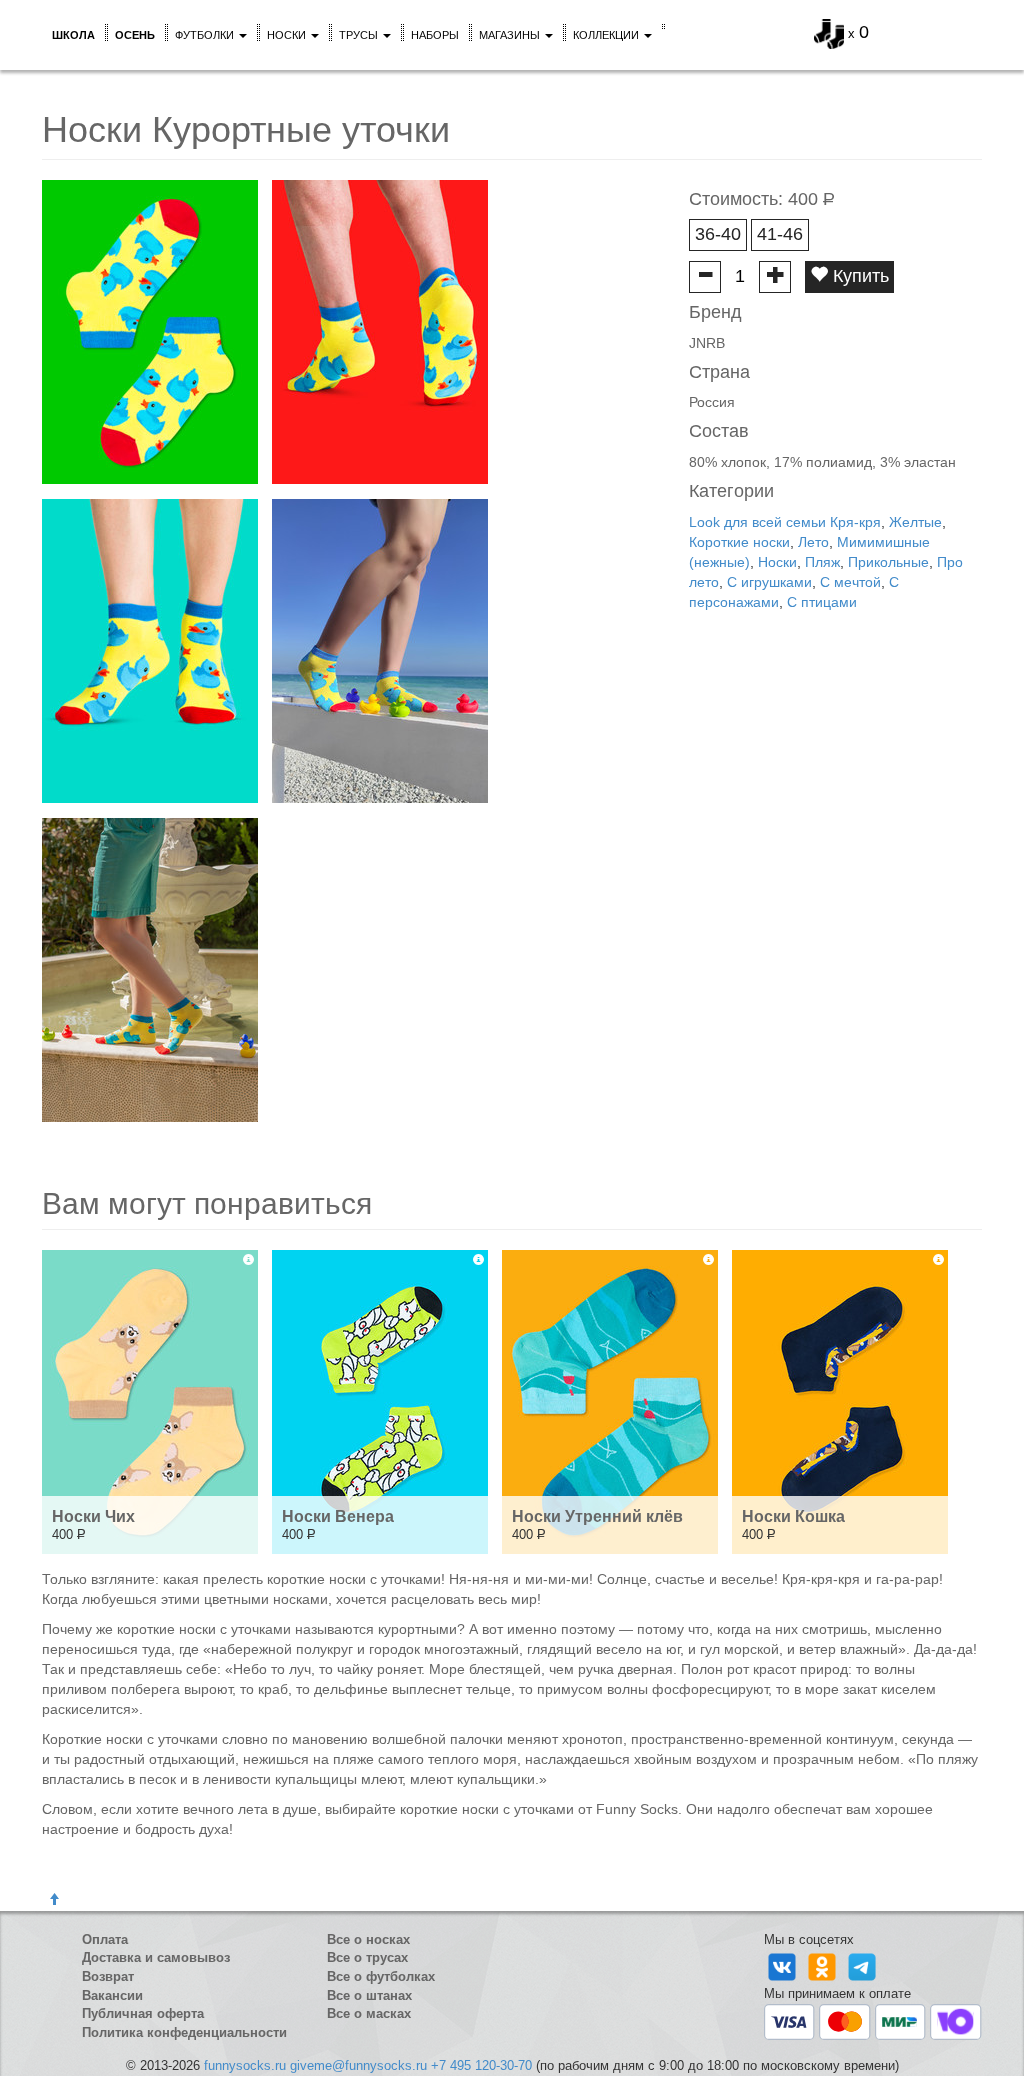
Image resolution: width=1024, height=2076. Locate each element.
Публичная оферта (143, 2013)
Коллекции (607, 35)
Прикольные (888, 562)
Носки (288, 35)
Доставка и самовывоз (156, 1957)
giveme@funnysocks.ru (358, 2065)
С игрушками (769, 582)
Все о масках (369, 2013)
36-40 (718, 234)
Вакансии (112, 1995)
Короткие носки (739, 542)
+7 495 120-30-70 (481, 2065)
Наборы (435, 35)
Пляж (822, 562)
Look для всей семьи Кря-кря (785, 522)
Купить (858, 276)
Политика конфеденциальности (184, 2032)
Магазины (511, 35)
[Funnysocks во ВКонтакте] (784, 1966)
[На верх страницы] (54, 1900)
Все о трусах (367, 1957)
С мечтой (850, 582)
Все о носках (368, 1939)
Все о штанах (369, 1995)
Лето (813, 542)
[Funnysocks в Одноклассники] (824, 1966)
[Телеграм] (862, 1966)
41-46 (780, 234)
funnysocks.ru (245, 2065)
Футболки (206, 35)
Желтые (915, 522)
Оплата (105, 1939)
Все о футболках (381, 1976)
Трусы (360, 35)
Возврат (108, 1976)
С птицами (822, 602)
